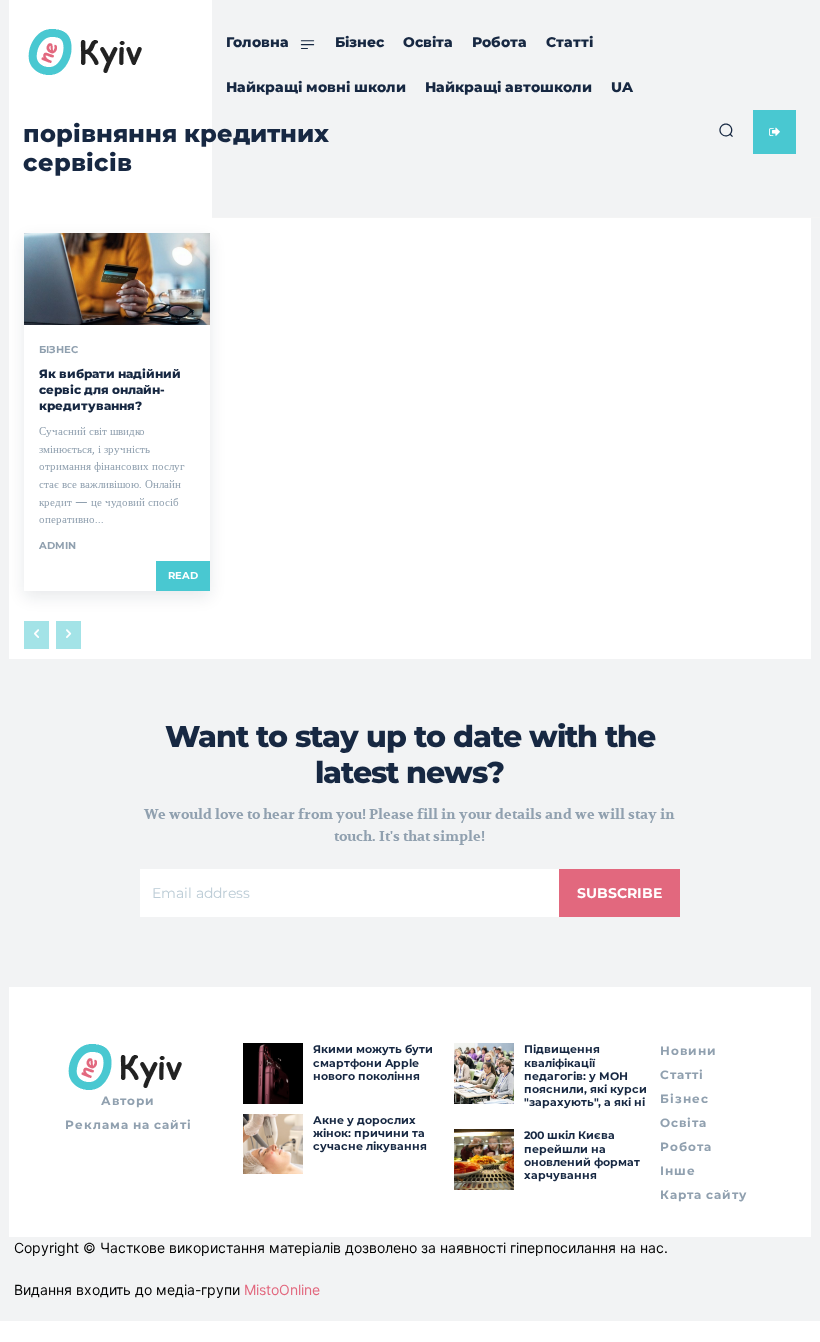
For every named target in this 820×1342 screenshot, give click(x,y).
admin (57, 545)
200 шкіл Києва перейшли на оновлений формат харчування (582, 1155)
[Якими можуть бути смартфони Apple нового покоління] (273, 1073)
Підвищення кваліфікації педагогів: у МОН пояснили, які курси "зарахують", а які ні (585, 1075)
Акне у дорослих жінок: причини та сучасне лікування (370, 1133)
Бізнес (58, 350)
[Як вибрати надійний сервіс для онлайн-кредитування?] (117, 279)
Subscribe (619, 893)
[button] (726, 130)
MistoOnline (282, 1289)
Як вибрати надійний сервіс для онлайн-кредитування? (110, 389)
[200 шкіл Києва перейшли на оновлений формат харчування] (484, 1159)
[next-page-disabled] (68, 635)
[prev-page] (36, 635)
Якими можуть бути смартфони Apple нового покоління (373, 1062)
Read (183, 575)
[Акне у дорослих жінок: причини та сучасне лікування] (273, 1144)
